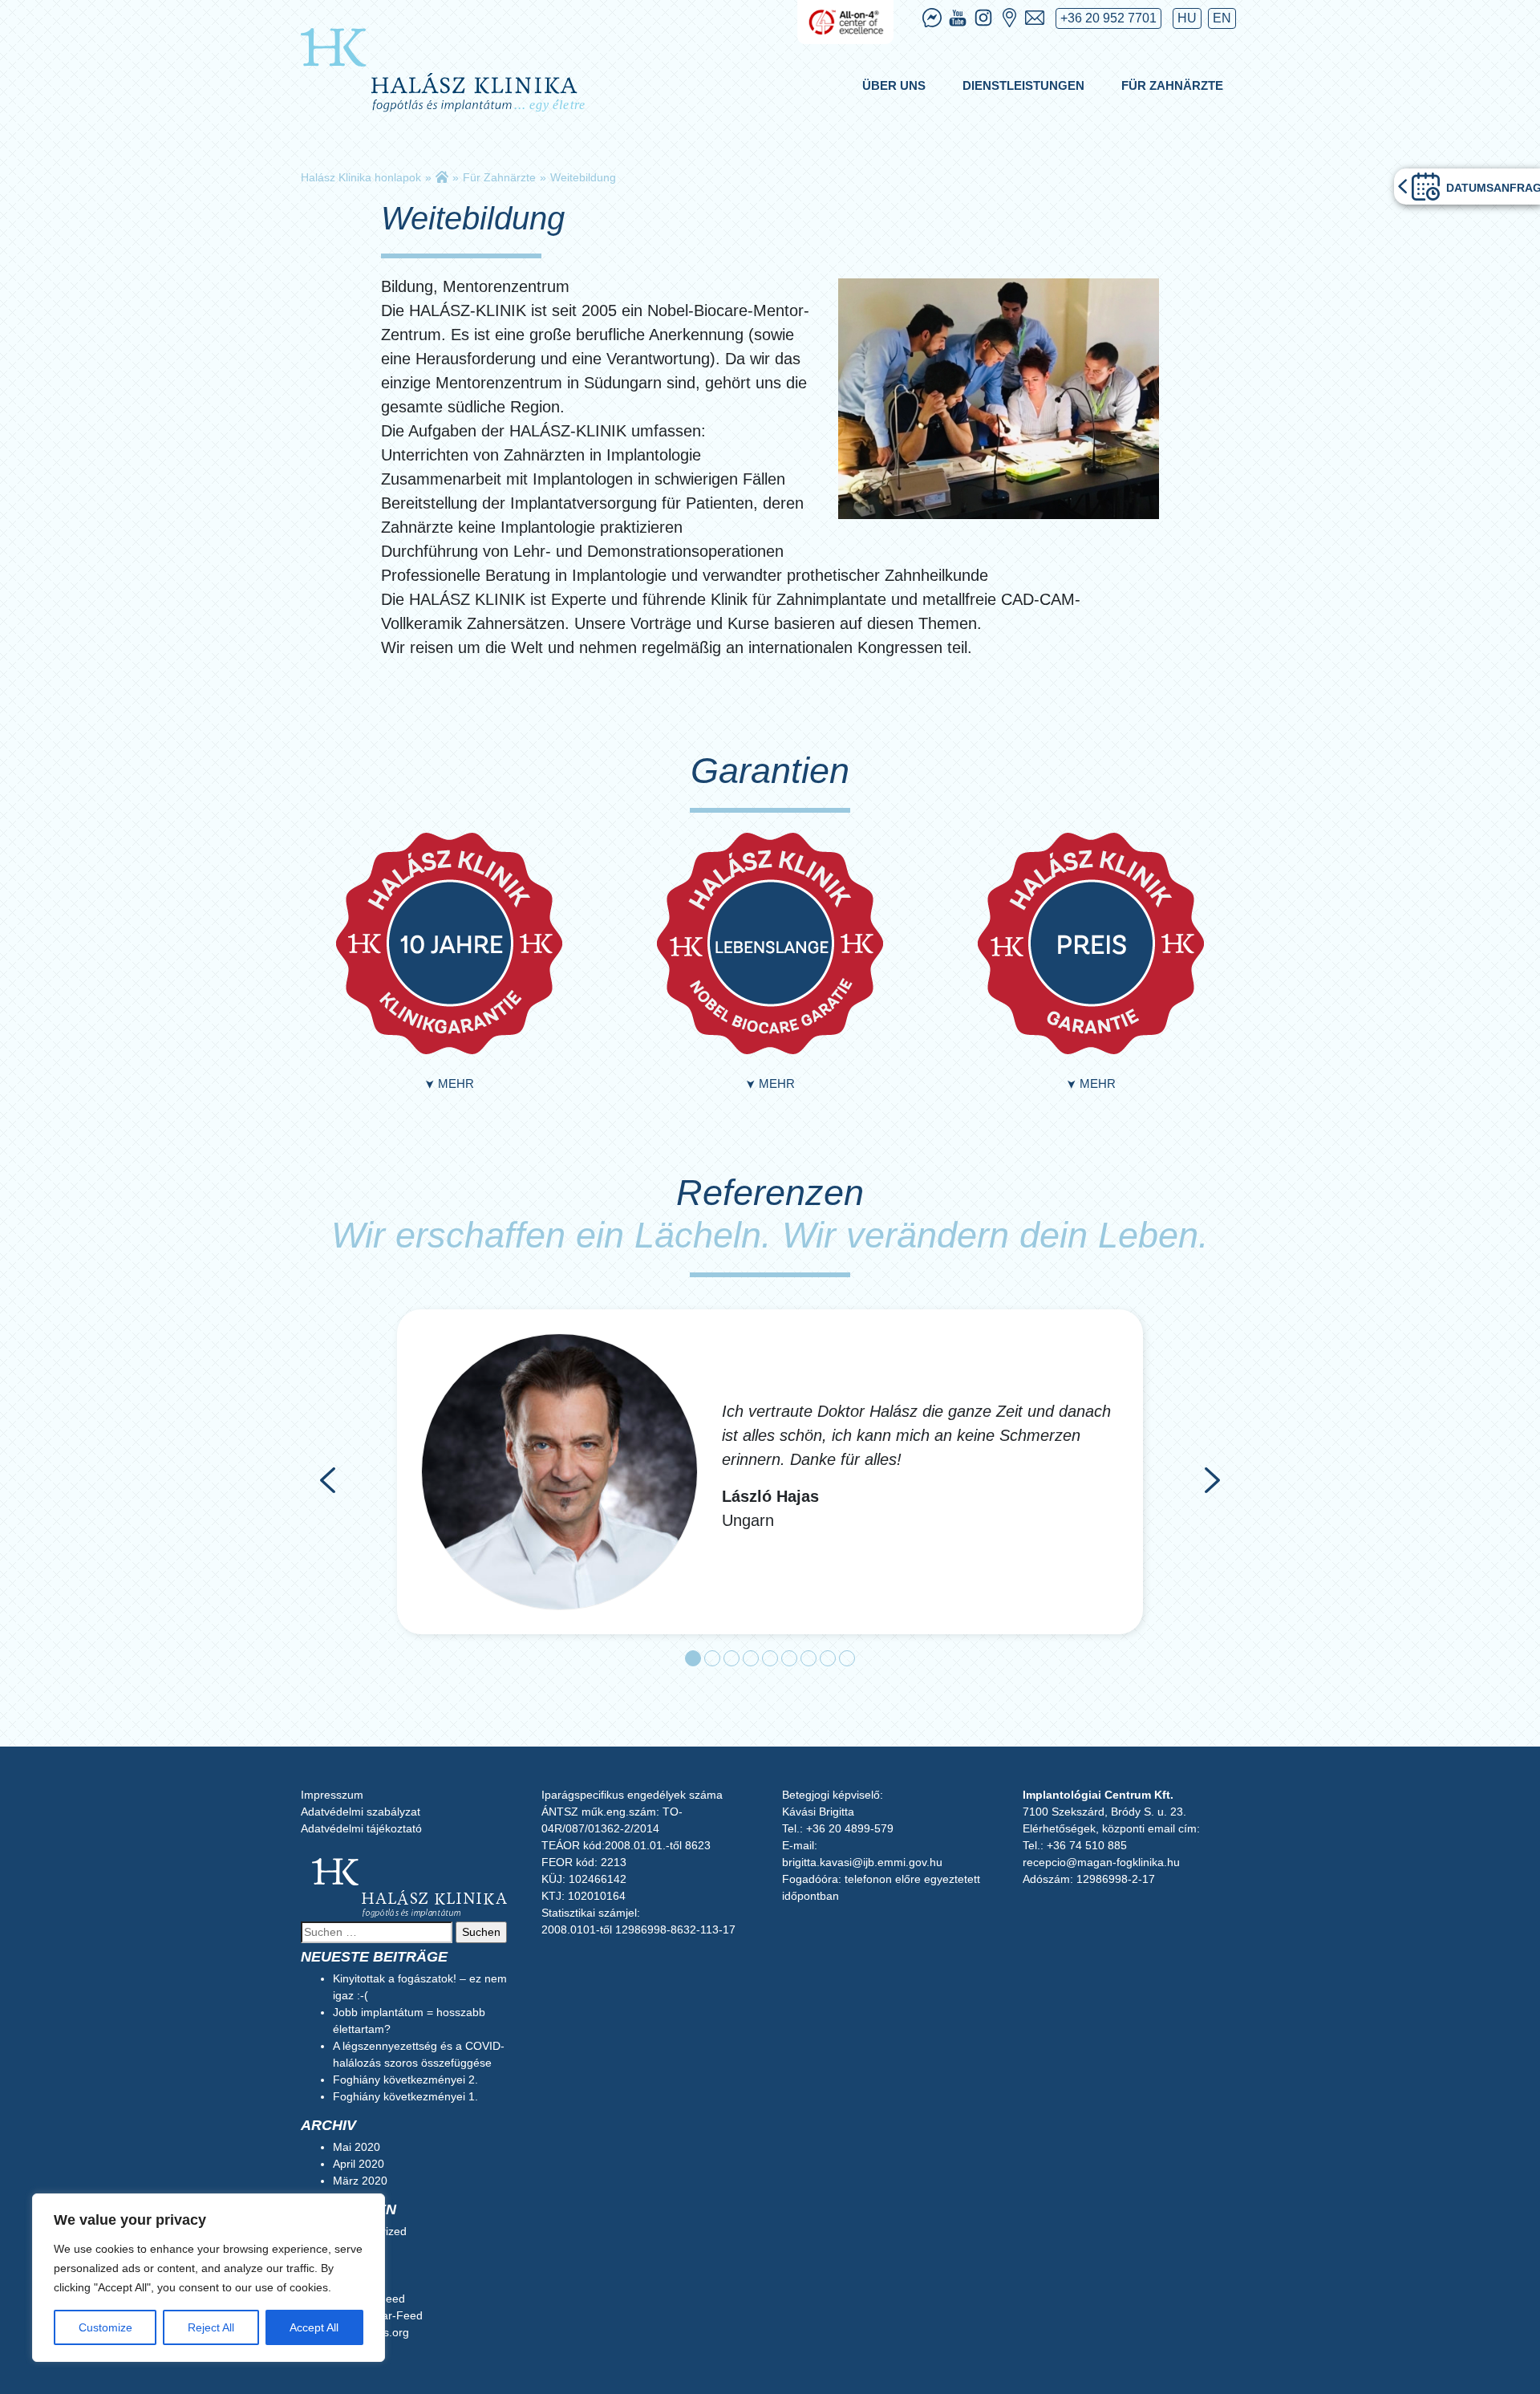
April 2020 (359, 2164)
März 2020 (360, 2181)
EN (1222, 18)
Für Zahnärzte (1172, 85)
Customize (105, 2327)
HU (1187, 18)
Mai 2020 (357, 2147)
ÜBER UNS (894, 85)
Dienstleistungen (1023, 85)
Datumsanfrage (1493, 188)
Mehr (449, 1083)
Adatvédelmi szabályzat (361, 1812)
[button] (328, 1480)
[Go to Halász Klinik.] (442, 177)
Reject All (211, 2327)
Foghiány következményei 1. (405, 2096)
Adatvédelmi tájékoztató (361, 1828)
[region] (209, 2278)
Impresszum (332, 1795)
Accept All (314, 2327)
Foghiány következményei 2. (405, 2080)
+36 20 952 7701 (1108, 18)
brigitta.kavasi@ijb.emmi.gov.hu (862, 1862)
